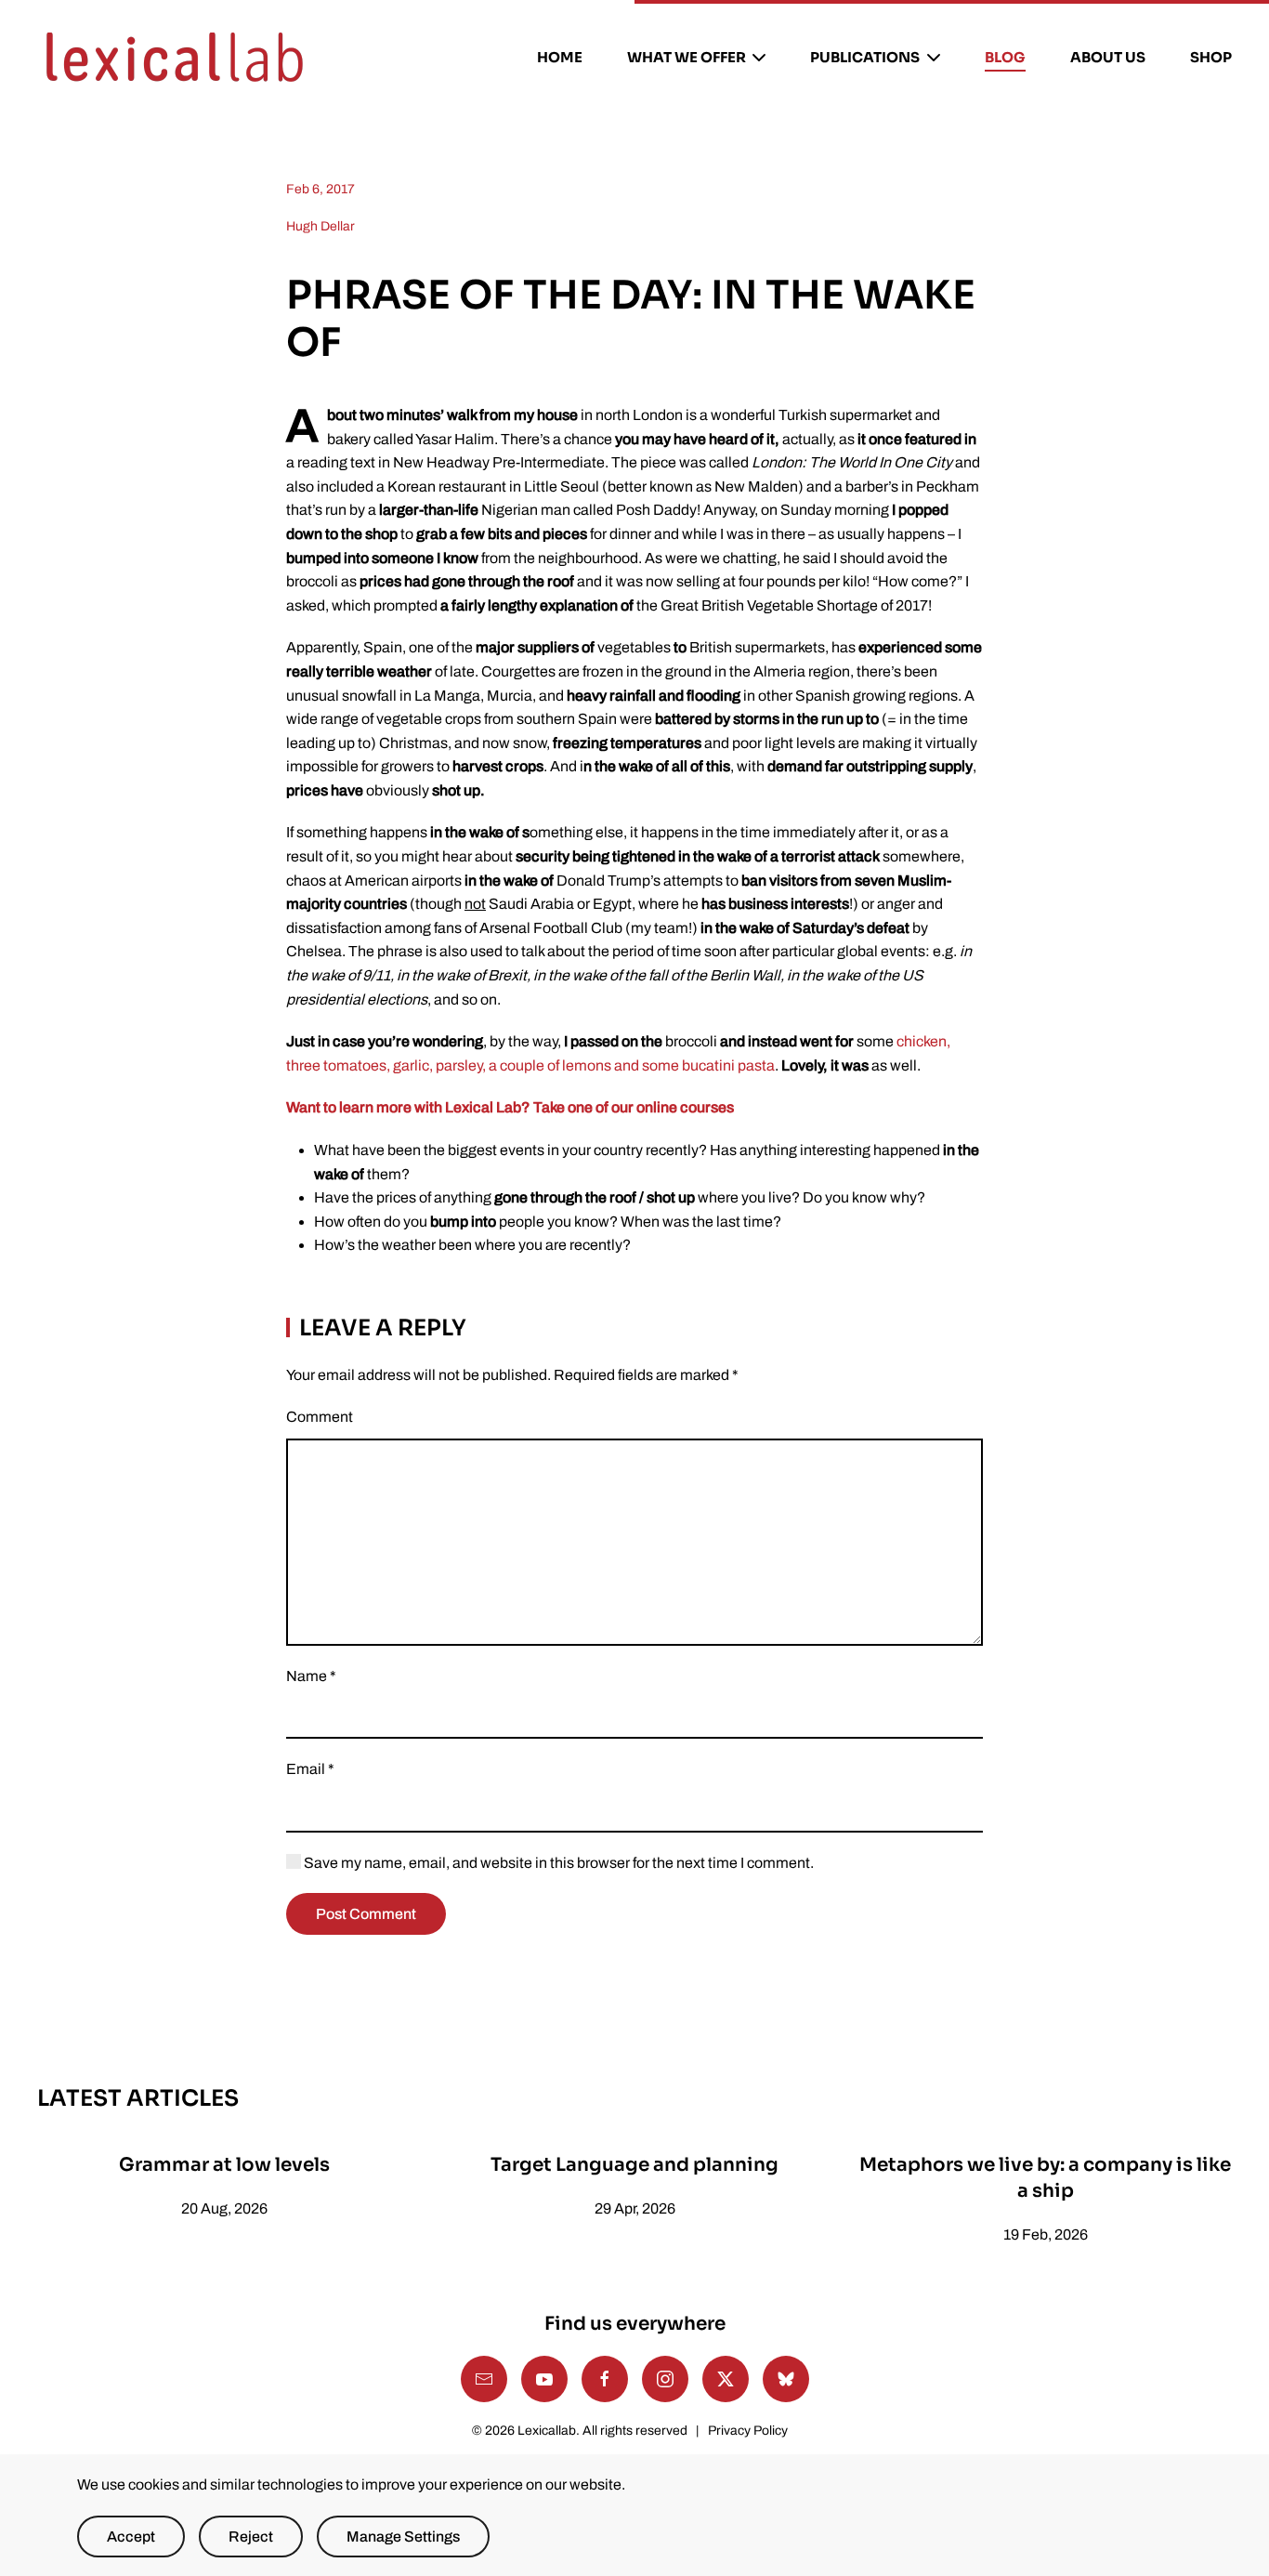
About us (1108, 57)
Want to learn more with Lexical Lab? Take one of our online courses (510, 1107)
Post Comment (366, 1914)
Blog (1005, 57)
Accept (131, 2537)
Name (311, 1676)
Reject (251, 2537)
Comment (320, 1417)
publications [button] (865, 57)
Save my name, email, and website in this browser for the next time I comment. (557, 1863)
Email (310, 1769)
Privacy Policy (748, 2431)
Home (560, 57)
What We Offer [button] (687, 57)
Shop (1211, 57)
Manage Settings (403, 2537)
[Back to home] (175, 58)
